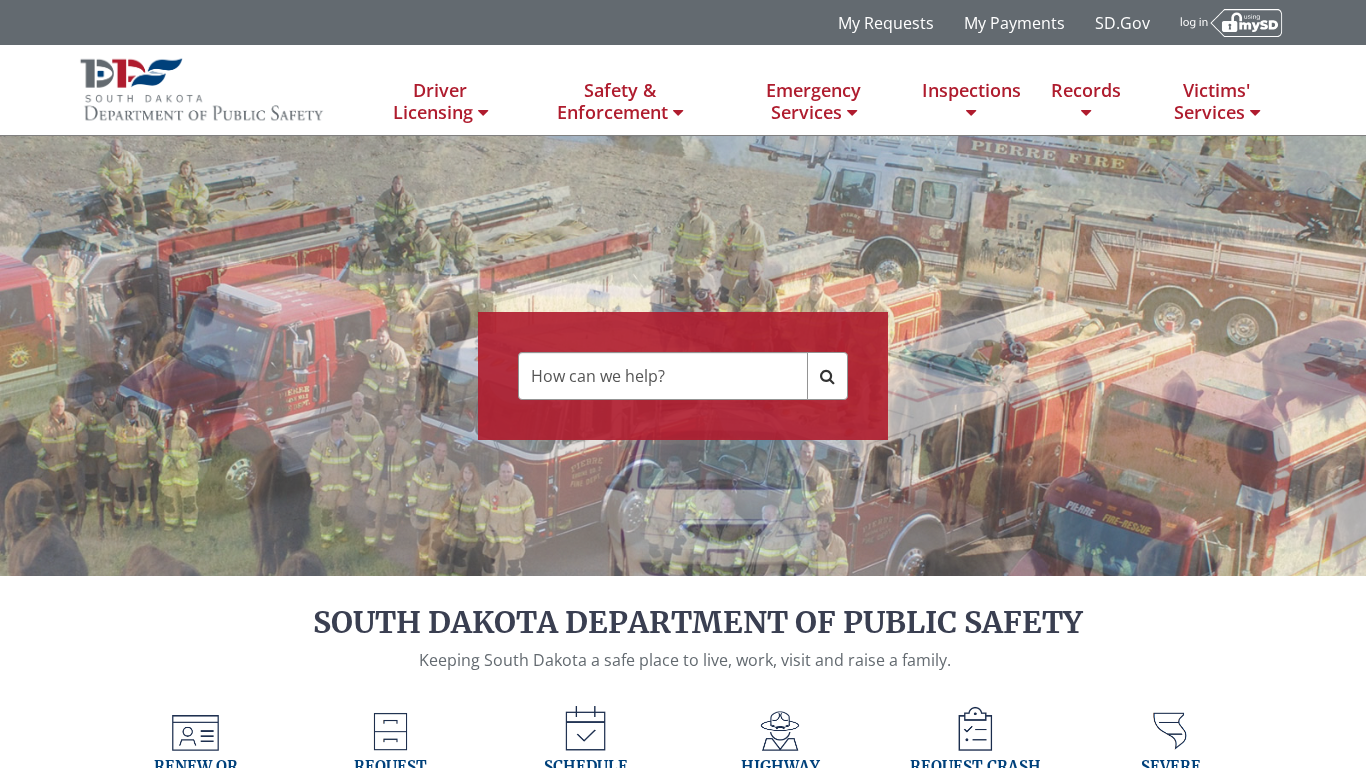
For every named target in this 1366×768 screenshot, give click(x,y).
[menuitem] (440, 90)
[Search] (827, 376)
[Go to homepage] (202, 90)
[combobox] (663, 376)
